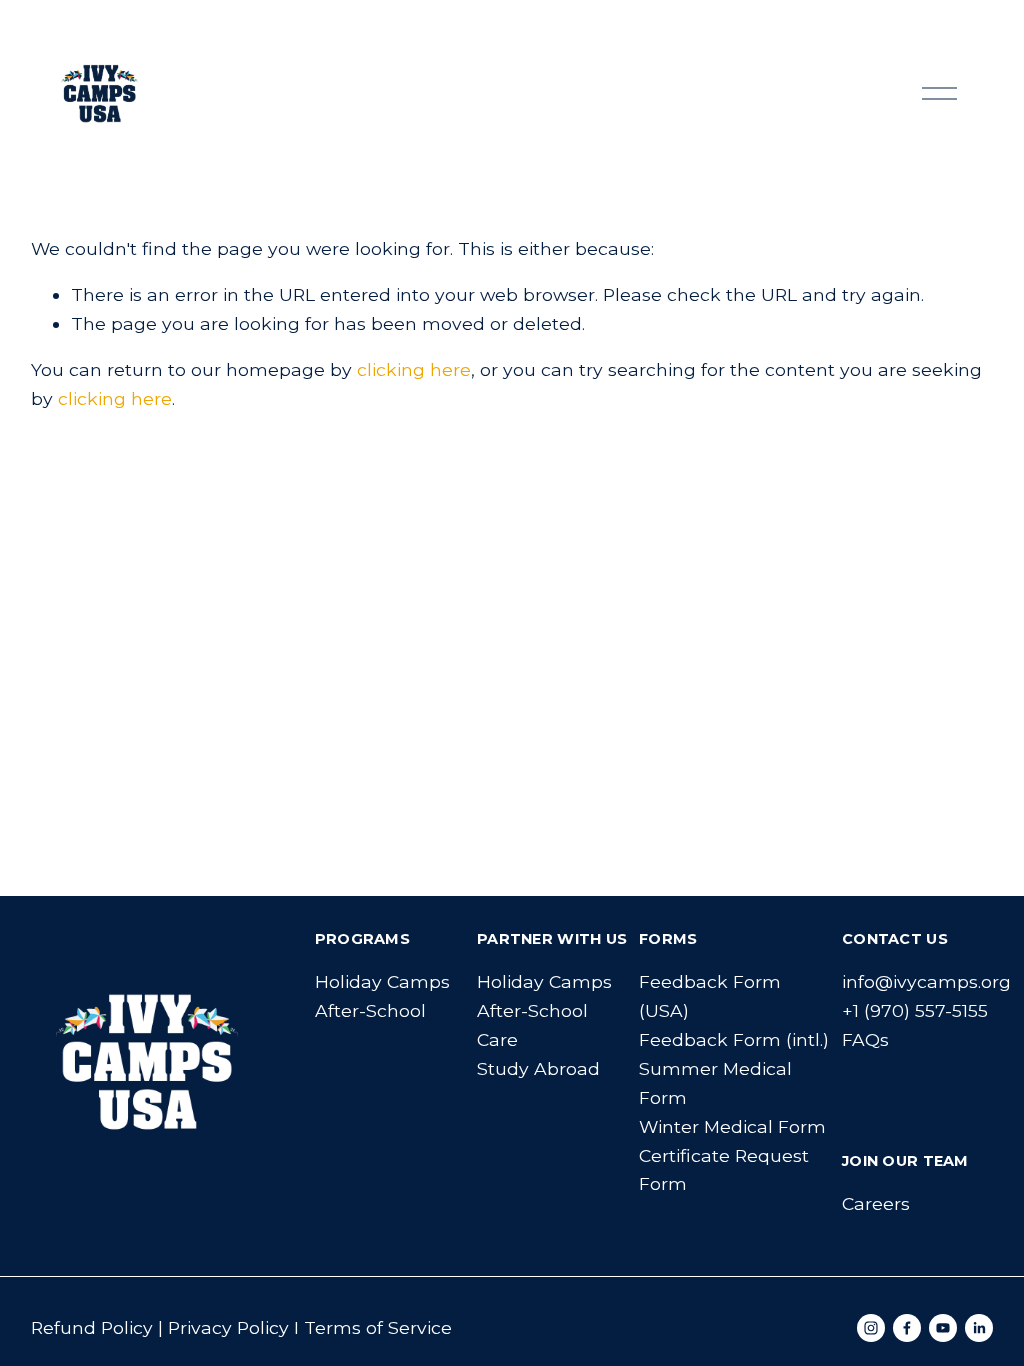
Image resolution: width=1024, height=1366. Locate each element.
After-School (370, 1010)
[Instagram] (871, 1328)
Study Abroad (538, 1068)
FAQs (865, 1039)
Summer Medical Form (715, 1083)
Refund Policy (92, 1327)
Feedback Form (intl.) (734, 1039)
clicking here (414, 369)
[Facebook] (907, 1328)
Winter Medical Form (732, 1126)
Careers (876, 1203)
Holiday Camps (382, 981)
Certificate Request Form (724, 1170)
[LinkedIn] (979, 1328)
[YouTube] (943, 1328)
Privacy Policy (228, 1327)
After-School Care (532, 1025)
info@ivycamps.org (926, 981)
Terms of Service (378, 1327)
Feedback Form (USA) (710, 996)
